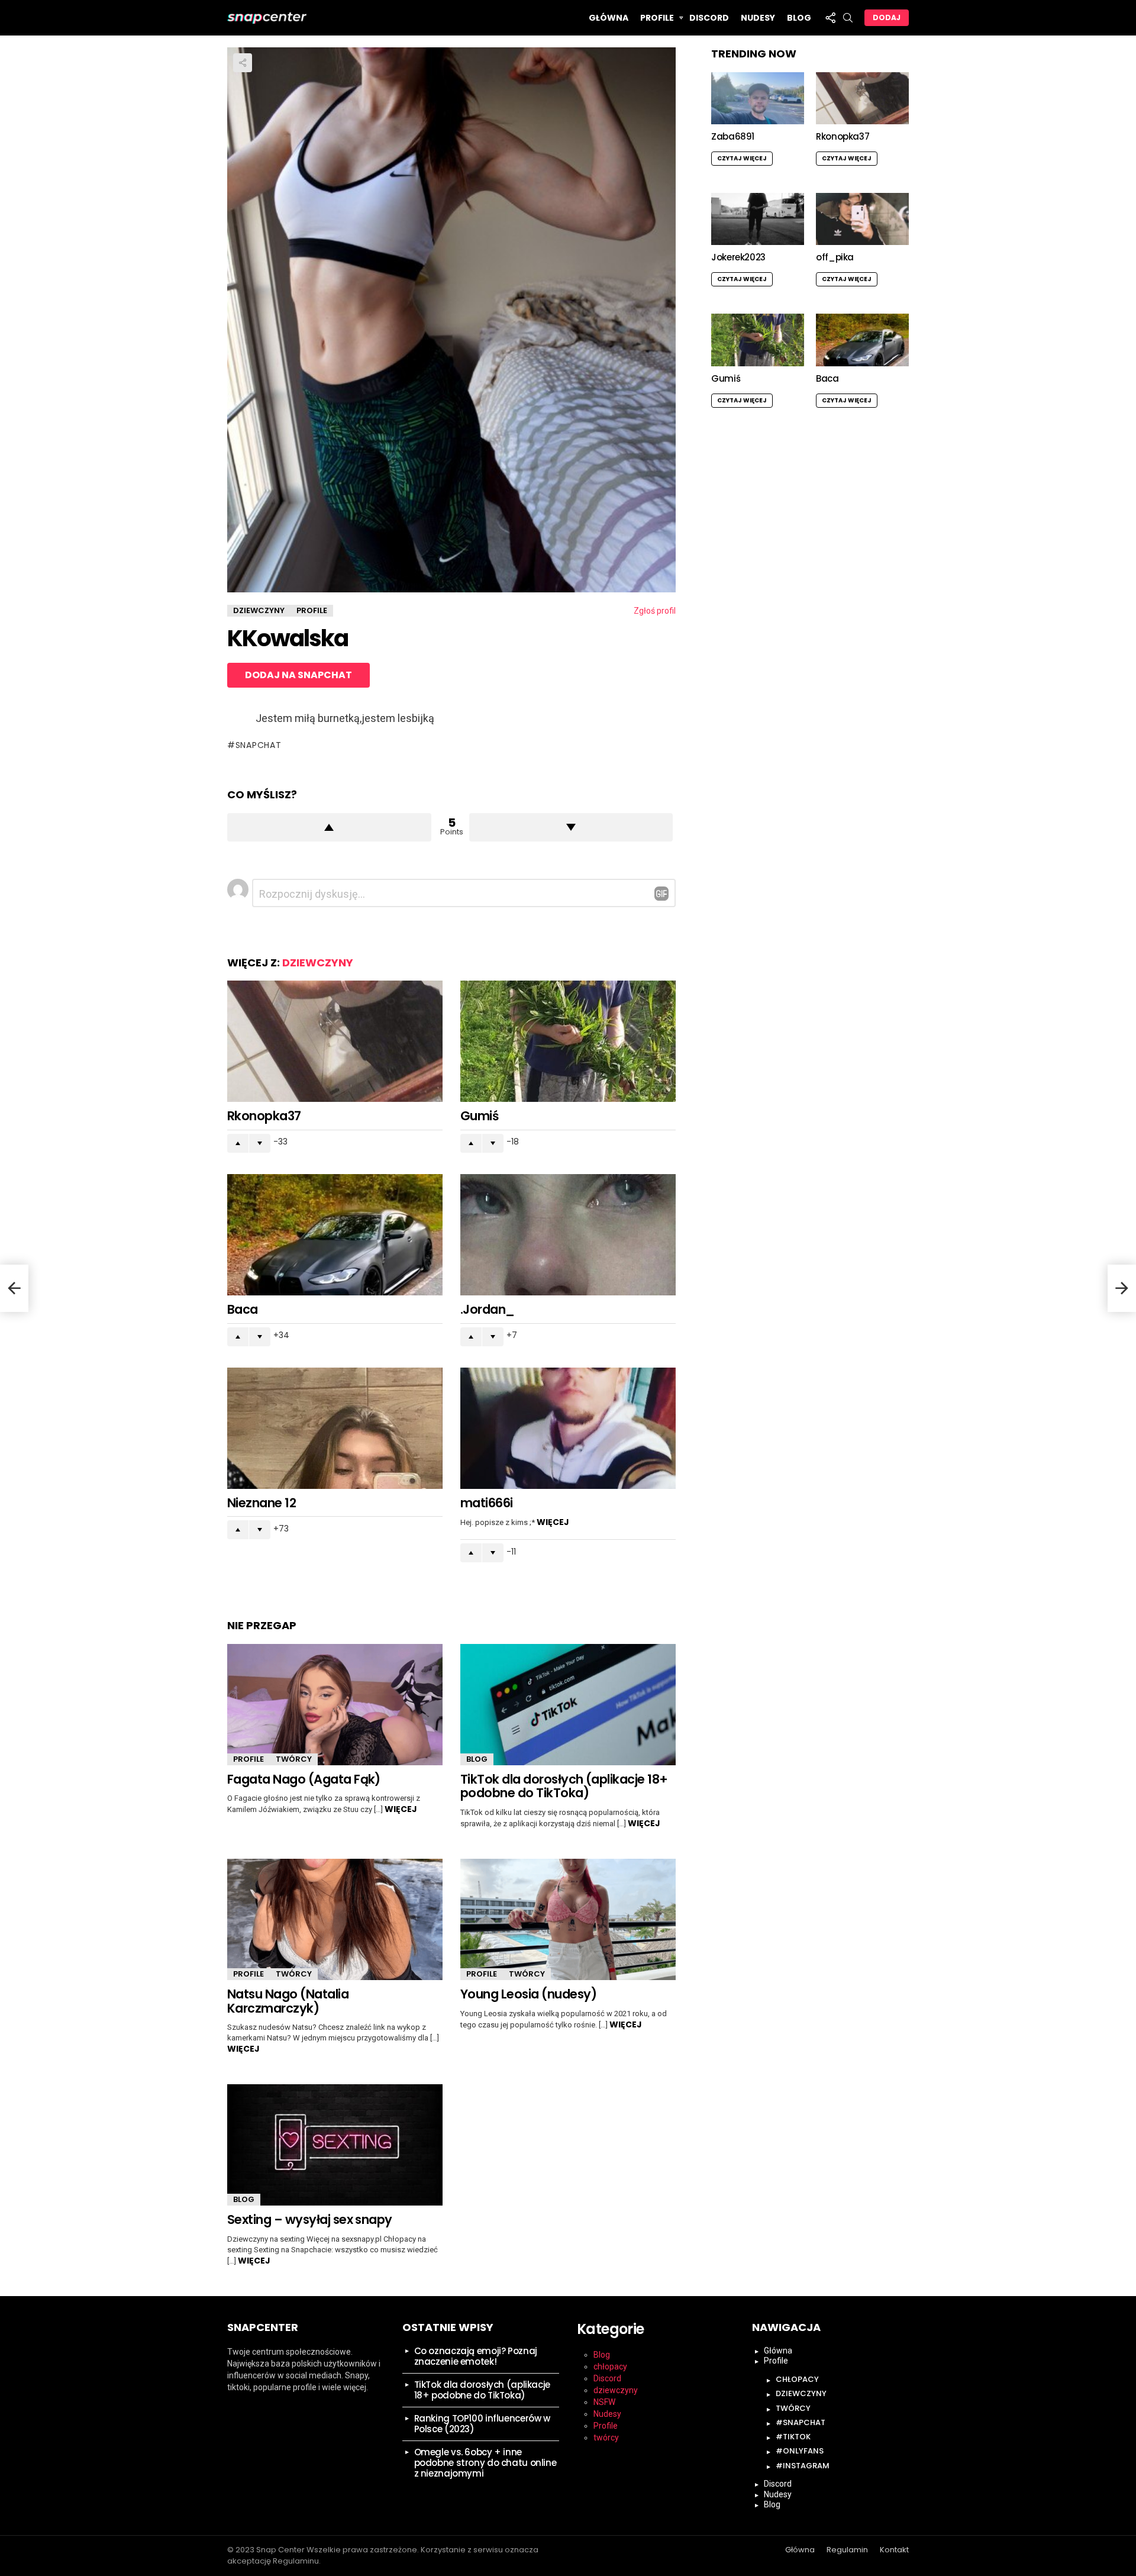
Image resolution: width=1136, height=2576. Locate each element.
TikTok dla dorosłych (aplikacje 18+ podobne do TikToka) (564, 1786)
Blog (799, 18)
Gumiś (479, 1116)
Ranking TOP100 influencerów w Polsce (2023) (482, 2424)
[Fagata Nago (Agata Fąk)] (335, 1705)
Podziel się (243, 63)
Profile (657, 18)
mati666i (487, 1503)
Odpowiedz (661, 894)
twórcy (294, 1759)
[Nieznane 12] (335, 1428)
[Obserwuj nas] (830, 18)
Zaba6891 (733, 136)
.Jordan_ (488, 1309)
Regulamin (847, 2550)
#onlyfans (800, 2451)
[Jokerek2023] (758, 219)
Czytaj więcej (742, 158)
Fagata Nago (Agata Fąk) (304, 1779)
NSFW (604, 2402)
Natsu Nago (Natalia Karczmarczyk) (288, 2001)
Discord (709, 18)
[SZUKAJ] (848, 18)
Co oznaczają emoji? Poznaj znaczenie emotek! (476, 2356)
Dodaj (887, 17)
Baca (243, 1309)
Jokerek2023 (738, 257)
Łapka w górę (329, 827)
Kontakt (894, 2550)
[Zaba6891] (758, 98)
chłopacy (610, 2367)
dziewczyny (318, 963)
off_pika (835, 257)
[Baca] (335, 1235)
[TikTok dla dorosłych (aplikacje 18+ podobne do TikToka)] (568, 1705)
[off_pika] (862, 219)
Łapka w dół (571, 827)
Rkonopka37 (264, 1116)
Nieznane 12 (262, 1503)
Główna (609, 18)
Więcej (553, 1522)
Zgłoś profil (655, 611)
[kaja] (14, 1288)
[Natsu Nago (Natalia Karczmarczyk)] (335, 1919)
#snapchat (801, 2422)
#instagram (803, 2466)
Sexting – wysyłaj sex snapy (310, 2219)
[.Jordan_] (568, 1235)
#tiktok (793, 2437)
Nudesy (758, 18)
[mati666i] (568, 1428)
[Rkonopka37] (335, 1041)
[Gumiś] (568, 1041)
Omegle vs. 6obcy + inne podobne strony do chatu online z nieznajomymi (485, 2463)
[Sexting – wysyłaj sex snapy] (335, 2145)
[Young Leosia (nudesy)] (568, 1919)
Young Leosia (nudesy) (528, 1994)
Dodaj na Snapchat (298, 675)
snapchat (258, 745)
